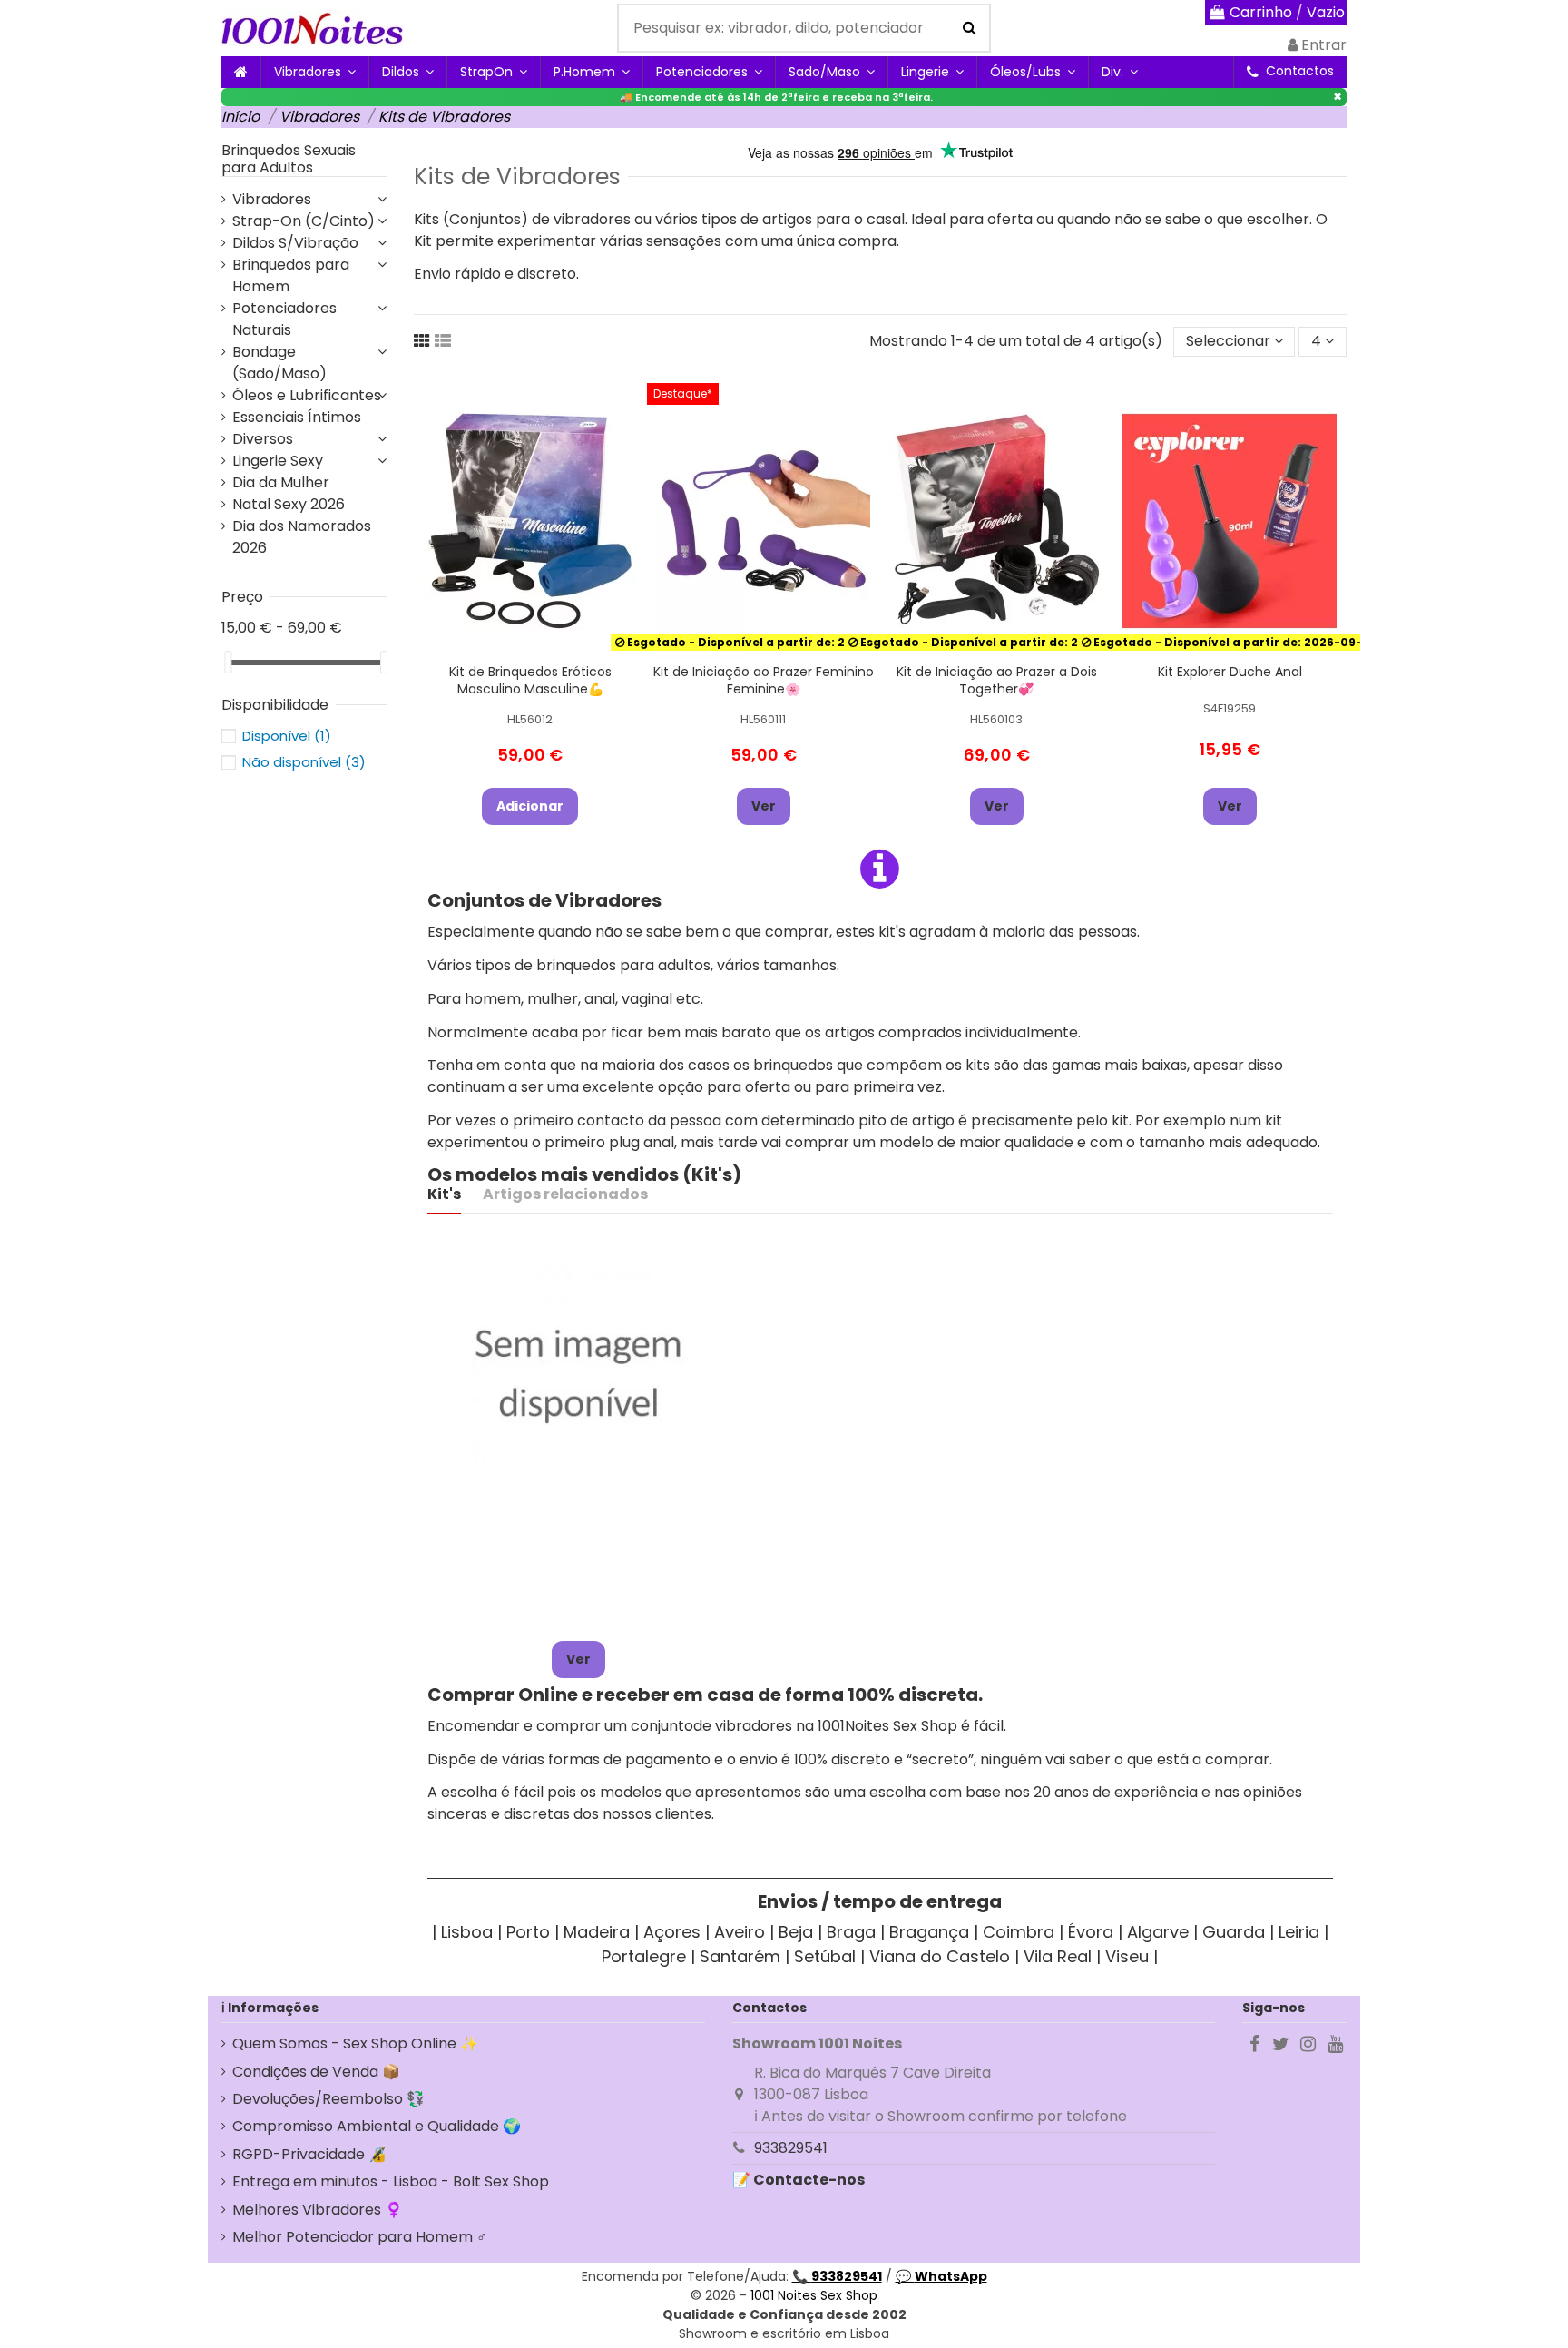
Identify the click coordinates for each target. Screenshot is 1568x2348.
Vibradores (272, 199)
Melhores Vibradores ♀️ (318, 2210)
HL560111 (763, 719)
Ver (764, 806)
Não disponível (304, 762)
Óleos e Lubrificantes (307, 395)
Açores (672, 1932)
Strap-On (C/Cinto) (304, 221)
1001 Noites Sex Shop (814, 2295)
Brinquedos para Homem (291, 275)
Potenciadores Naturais (284, 319)
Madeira (597, 1932)
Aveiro (740, 1932)
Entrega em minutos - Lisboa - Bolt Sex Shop (391, 2181)
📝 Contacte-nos (799, 2180)
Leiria (1299, 1932)
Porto (528, 1932)
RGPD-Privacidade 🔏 (309, 2154)
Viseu (1127, 1956)
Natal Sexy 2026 (289, 504)
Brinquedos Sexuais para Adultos (289, 159)
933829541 (791, 2148)
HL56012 (530, 719)
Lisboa (467, 1932)
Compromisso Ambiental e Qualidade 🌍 (377, 2126)
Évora (1091, 1932)
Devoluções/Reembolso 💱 (328, 2099)
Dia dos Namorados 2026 (302, 537)
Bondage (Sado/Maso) (279, 363)
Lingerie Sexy (278, 461)
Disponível (287, 736)
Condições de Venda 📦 (316, 2072)
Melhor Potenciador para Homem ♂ (360, 2237)
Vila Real (1058, 1956)
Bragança (929, 1932)
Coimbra (1019, 1932)
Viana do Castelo (940, 1956)
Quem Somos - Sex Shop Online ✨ (355, 2043)
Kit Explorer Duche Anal (1230, 672)
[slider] (228, 662)
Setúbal (825, 1956)
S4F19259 (1230, 708)
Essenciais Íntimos (297, 417)
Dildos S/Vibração (295, 243)
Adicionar (530, 806)
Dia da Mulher (281, 482)
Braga (851, 1932)
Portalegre (644, 1956)
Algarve (1158, 1932)
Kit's (444, 1194)
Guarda (1234, 1932)
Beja (796, 1932)
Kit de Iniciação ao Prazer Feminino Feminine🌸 (764, 680)
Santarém (740, 1956)
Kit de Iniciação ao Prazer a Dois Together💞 (997, 680)
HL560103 (996, 719)
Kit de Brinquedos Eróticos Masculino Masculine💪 (530, 680)
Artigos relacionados (565, 1194)
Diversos (263, 439)
